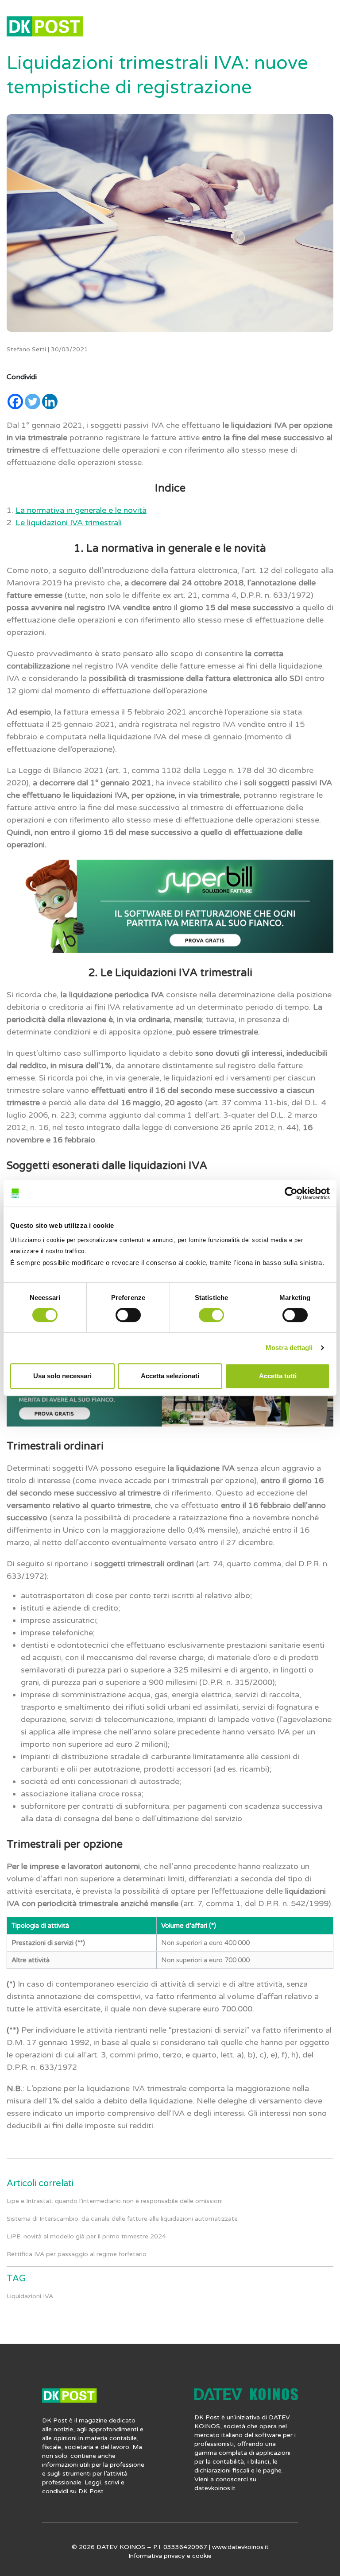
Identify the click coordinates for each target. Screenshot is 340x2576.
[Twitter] (33, 402)
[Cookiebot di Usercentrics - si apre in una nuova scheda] (291, 1193)
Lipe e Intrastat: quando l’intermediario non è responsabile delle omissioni (115, 2201)
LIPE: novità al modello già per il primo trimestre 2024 (86, 2236)
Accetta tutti (278, 1376)
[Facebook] (15, 402)
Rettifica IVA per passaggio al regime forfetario (77, 2254)
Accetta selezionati (170, 1376)
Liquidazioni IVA (30, 2296)
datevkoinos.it (215, 2488)
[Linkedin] (50, 402)
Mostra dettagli (289, 1348)
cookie (202, 2556)
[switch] (128, 1315)
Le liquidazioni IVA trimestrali (69, 523)
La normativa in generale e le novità (81, 510)
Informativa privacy (157, 2556)
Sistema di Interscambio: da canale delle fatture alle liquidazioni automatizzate (122, 2219)
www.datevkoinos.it (240, 2547)
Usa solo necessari (62, 1376)
